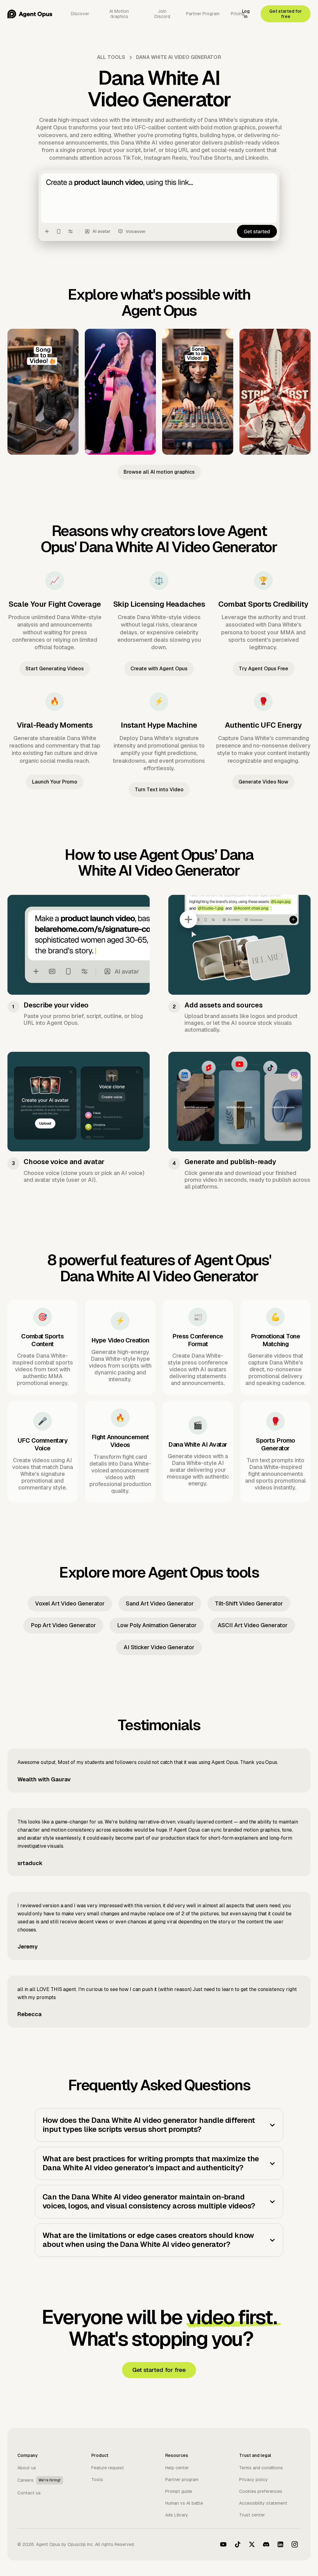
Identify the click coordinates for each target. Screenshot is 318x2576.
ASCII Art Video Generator (253, 1625)
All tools (111, 57)
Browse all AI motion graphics (159, 472)
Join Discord (162, 14)
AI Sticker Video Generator (159, 1647)
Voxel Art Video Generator (70, 1603)
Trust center (252, 2515)
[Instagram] (295, 2544)
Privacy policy (254, 2480)
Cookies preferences (261, 2491)
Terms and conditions (261, 2468)
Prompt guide (179, 2491)
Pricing (238, 14)
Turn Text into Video (159, 790)
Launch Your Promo (55, 782)
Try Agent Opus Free (263, 669)
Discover (80, 14)
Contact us (29, 2493)
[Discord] (266, 2544)
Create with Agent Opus (159, 669)
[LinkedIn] (280, 2544)
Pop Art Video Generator (63, 1625)
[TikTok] (238, 2544)
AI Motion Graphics (119, 14)
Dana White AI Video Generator (179, 57)
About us (27, 2468)
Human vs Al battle (184, 2503)
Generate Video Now (263, 782)
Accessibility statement (263, 2503)
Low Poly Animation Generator (157, 1625)
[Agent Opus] (30, 14)
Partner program (182, 2480)
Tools (97, 2480)
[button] (159, 2125)
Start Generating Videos (55, 669)
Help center (177, 2468)
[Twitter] (252, 2544)
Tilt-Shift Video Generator (249, 1603)
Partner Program (203, 14)
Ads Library (177, 2515)
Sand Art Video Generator (160, 1603)
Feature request (108, 2468)
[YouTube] (223, 2544)
